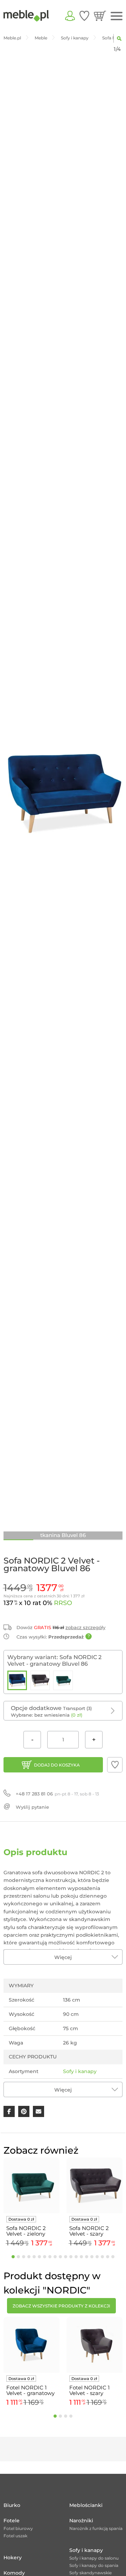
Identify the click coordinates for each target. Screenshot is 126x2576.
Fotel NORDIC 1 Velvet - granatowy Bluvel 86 (30, 2390)
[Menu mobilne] (117, 16)
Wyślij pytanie (32, 1807)
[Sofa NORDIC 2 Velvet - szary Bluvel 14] (40, 1680)
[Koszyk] (100, 16)
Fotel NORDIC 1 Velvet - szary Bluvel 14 (89, 2390)
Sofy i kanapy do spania (94, 2565)
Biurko (12, 2505)
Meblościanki (86, 2505)
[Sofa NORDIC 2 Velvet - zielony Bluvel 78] (63, 1680)
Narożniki (81, 2521)
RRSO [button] (63, 1603)
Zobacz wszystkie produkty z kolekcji (61, 2306)
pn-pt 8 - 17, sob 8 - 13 (57, 1794)
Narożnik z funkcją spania (96, 2528)
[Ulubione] (84, 16)
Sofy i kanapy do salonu (94, 2558)
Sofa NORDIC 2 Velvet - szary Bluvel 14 (89, 2231)
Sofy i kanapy (80, 2071)
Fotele (12, 2521)
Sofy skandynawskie (90, 2573)
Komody (14, 2573)
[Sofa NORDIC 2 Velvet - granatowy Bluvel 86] (17, 1680)
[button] (115, 1765)
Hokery (13, 2558)
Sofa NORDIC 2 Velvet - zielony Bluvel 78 (26, 2231)
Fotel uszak (15, 2536)
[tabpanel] (31, 2203)
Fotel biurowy (18, 2528)
